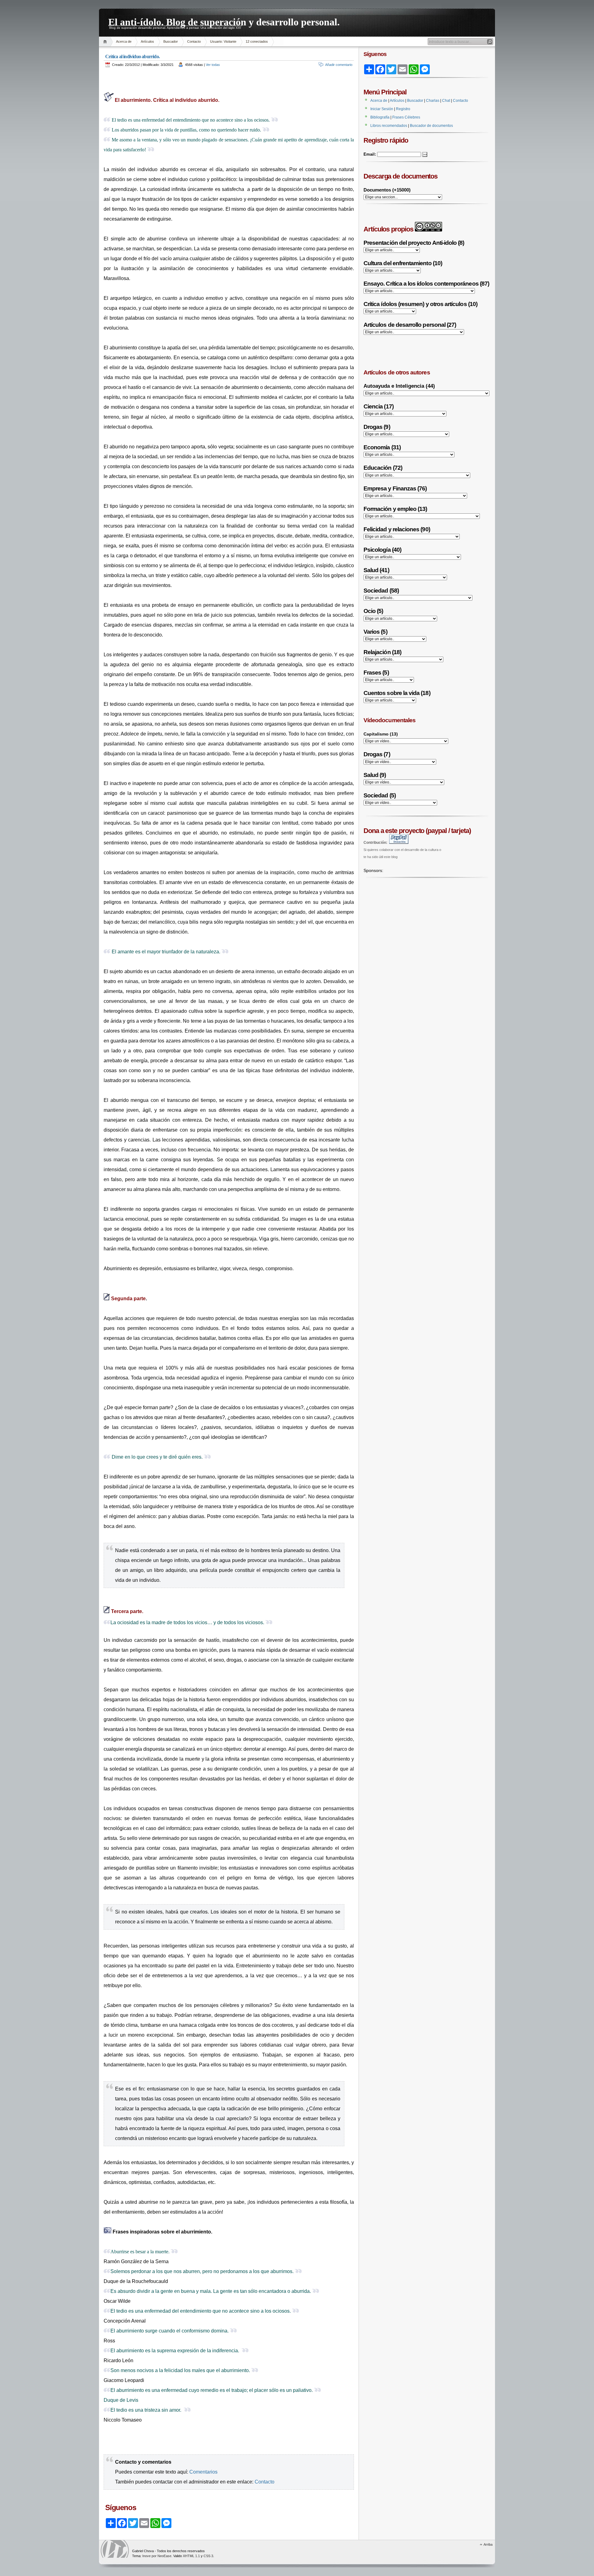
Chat (446, 101)
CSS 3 (208, 2556)
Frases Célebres (406, 117)
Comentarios (203, 2472)
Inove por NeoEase (157, 2556)
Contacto (194, 41)
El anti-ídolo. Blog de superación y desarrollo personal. (224, 21)
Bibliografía (380, 117)
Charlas (433, 101)
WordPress (115, 2549)
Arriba (488, 2544)
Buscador (171, 41)
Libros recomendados (389, 126)
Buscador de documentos (431, 126)
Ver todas (213, 65)
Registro (403, 109)
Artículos (147, 41)
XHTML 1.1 (191, 2556)
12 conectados (257, 41)
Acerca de (124, 41)
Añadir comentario (339, 65)
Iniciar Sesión (382, 109)
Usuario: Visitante (223, 41)
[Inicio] (106, 42)
